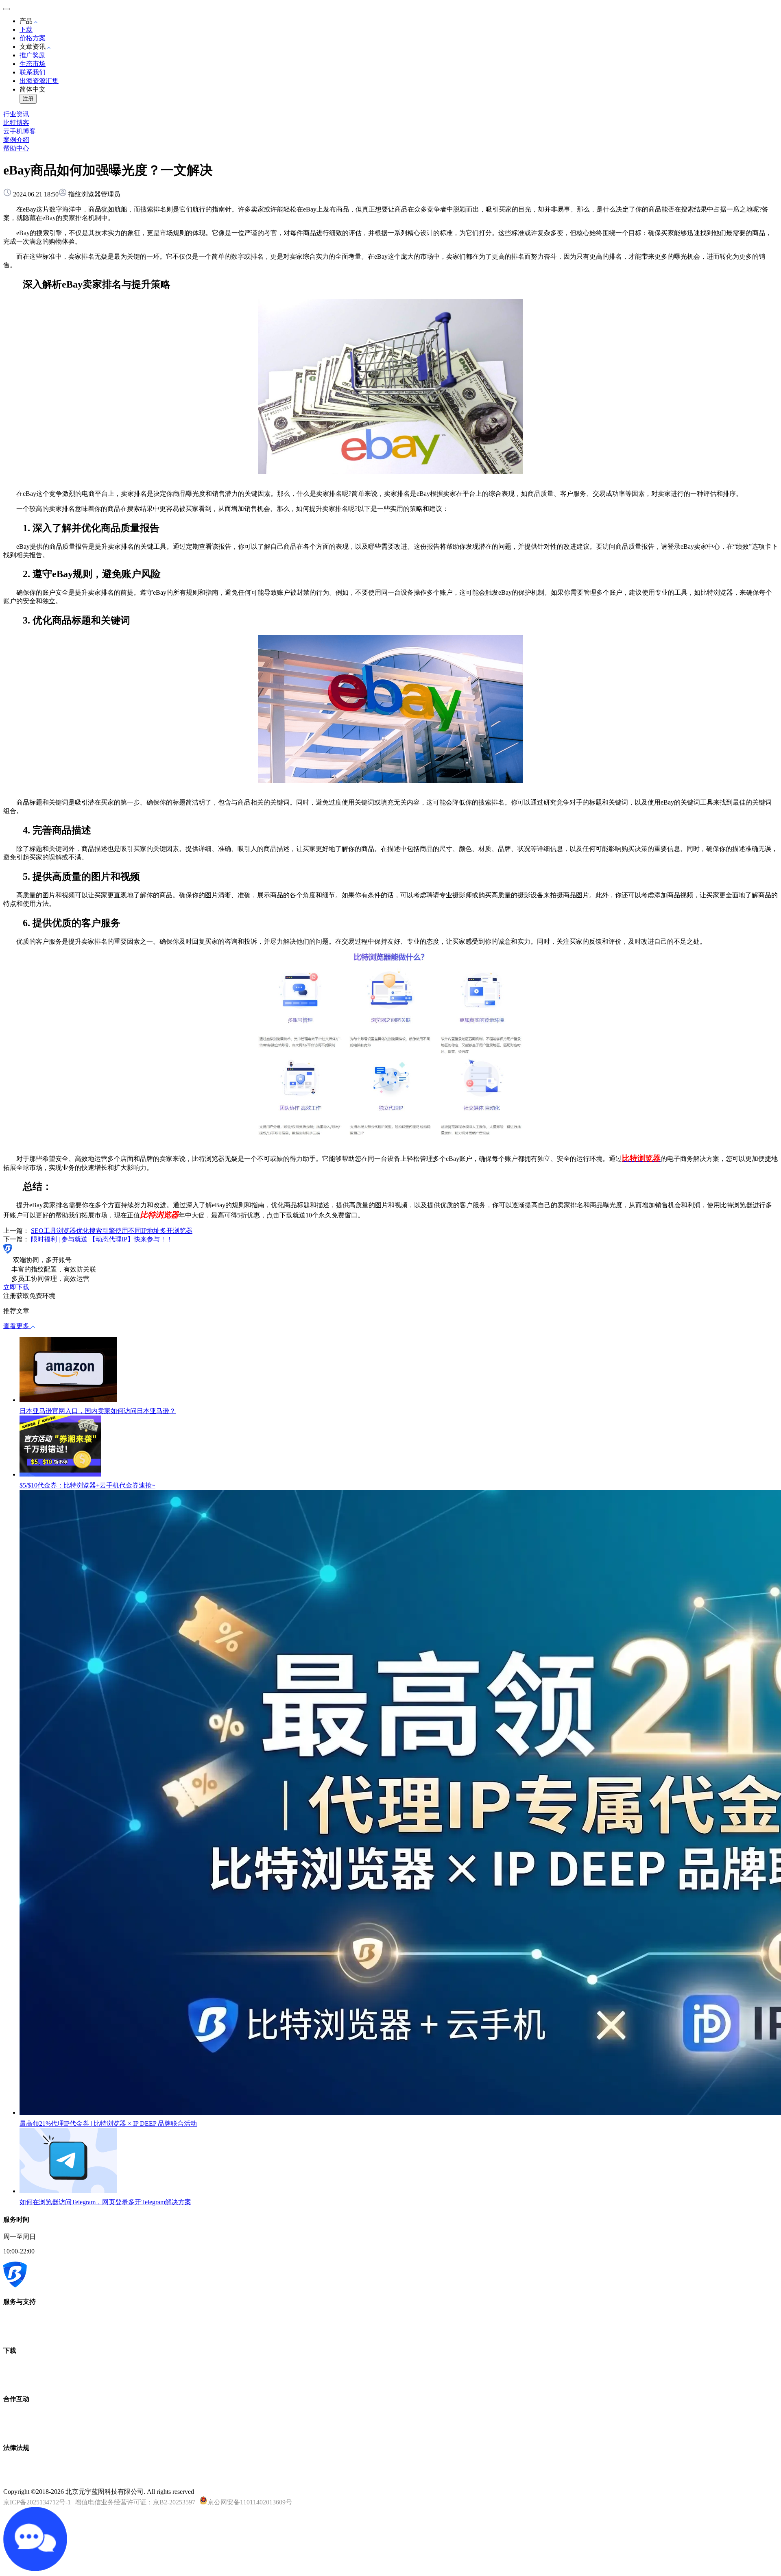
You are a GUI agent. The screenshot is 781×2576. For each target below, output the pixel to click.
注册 (28, 99)
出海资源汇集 (39, 81)
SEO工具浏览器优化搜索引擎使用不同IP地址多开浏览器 (112, 1231)
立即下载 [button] (16, 1287)
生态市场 (33, 64)
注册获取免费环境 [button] (29, 1296)
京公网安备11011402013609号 (250, 2502)
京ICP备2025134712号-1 (37, 2502)
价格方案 (33, 38)
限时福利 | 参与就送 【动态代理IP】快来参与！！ (102, 1239)
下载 (26, 29)
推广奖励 (33, 55)
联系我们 (33, 72)
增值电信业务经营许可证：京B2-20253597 (135, 2502)
